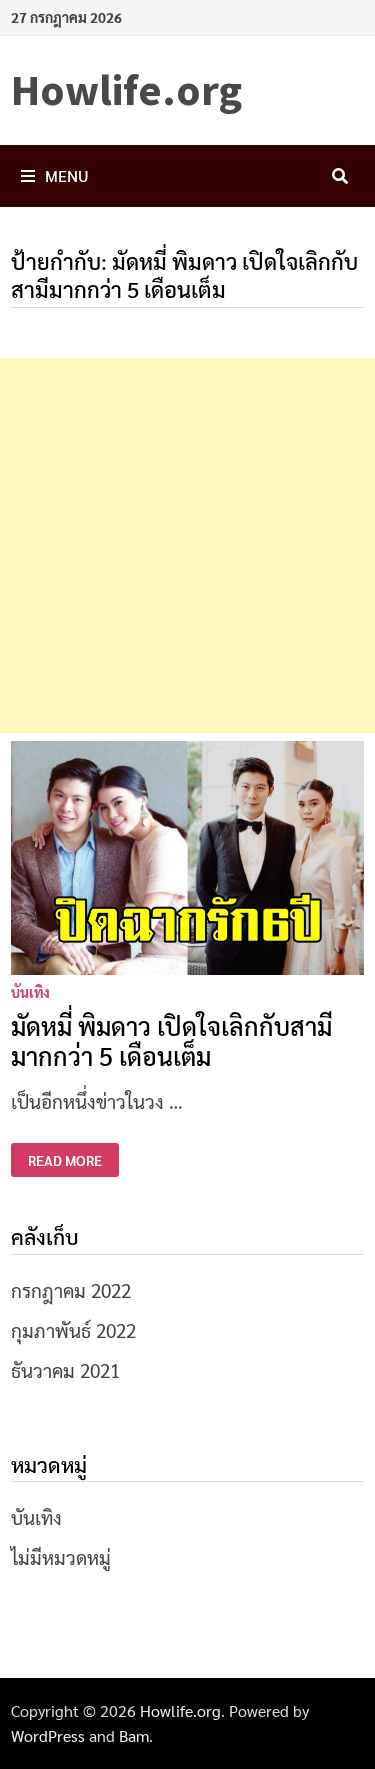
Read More (64, 1160)
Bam (134, 1735)
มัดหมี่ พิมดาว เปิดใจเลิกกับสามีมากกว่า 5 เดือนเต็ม (171, 1040)
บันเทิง (30, 992)
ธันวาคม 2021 (65, 1370)
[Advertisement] (187, 545)
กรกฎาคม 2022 (71, 1290)
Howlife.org (126, 89)
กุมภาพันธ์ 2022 (73, 1330)
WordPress (48, 1735)
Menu (67, 175)
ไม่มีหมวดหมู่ (61, 1557)
